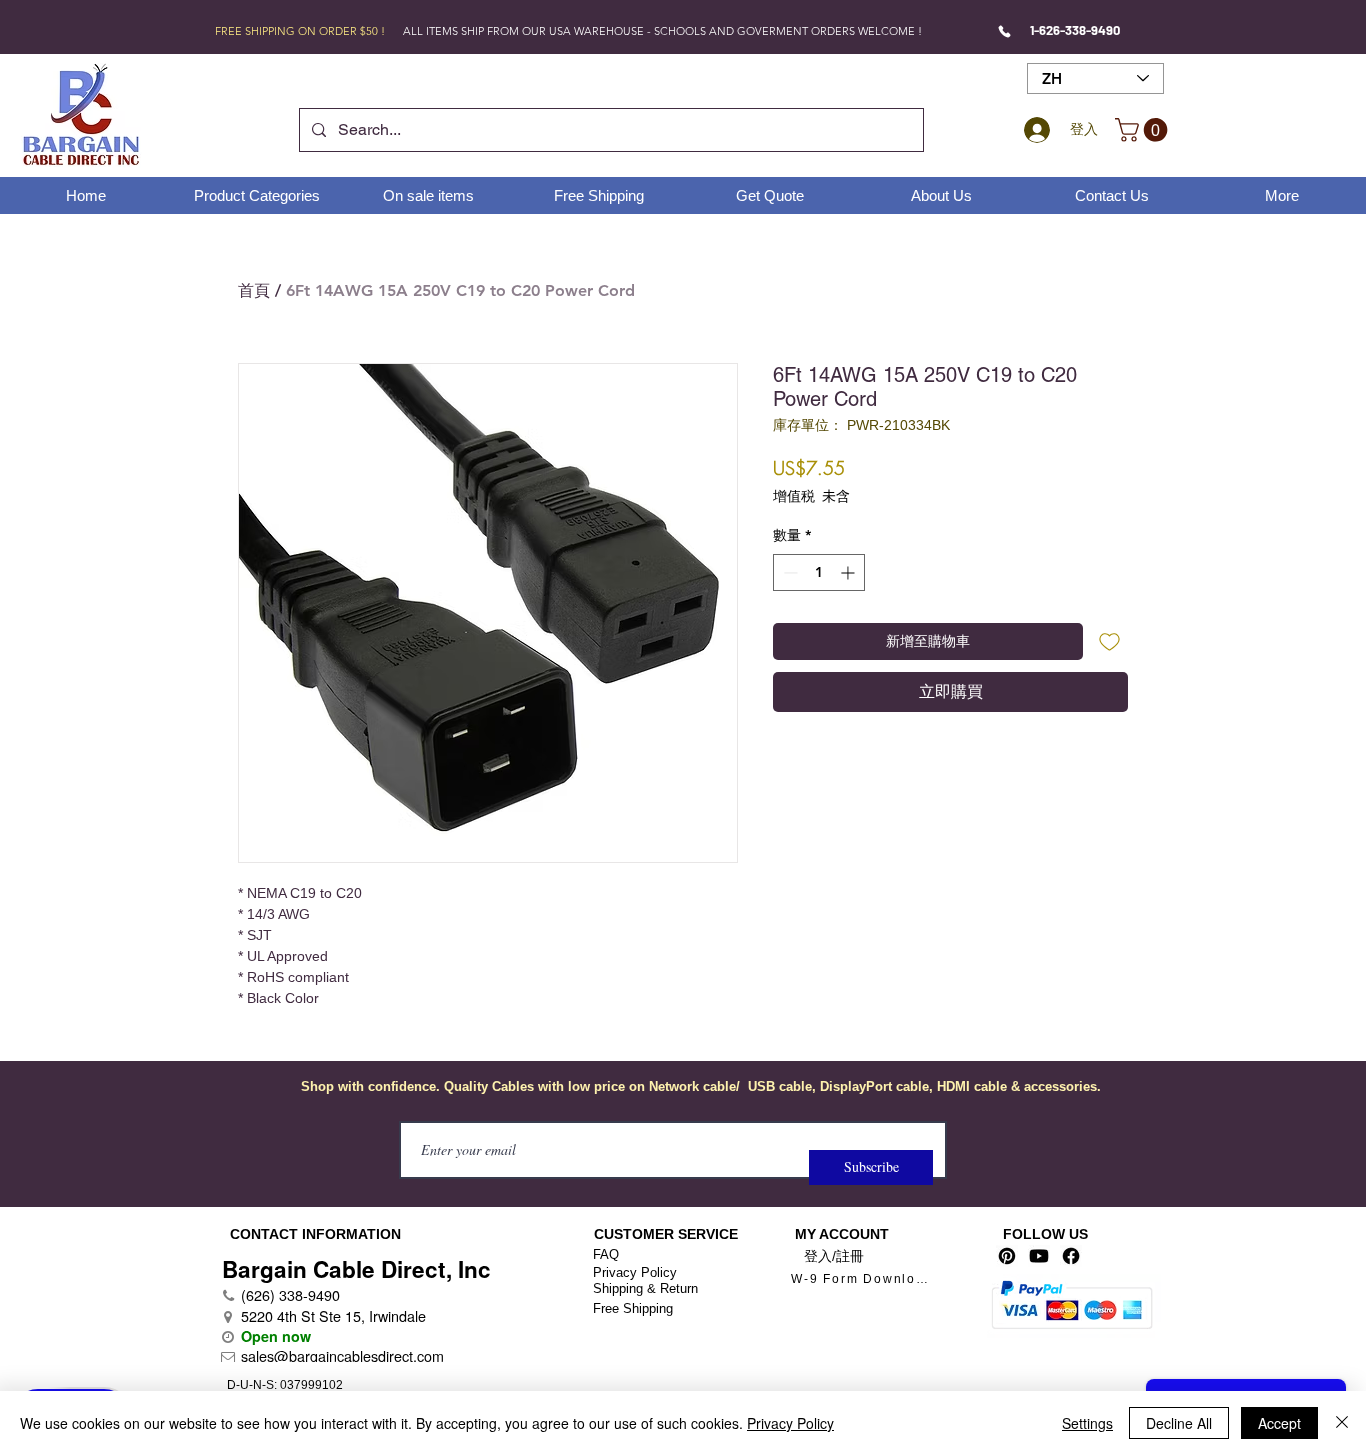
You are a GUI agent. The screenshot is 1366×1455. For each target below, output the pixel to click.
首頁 (254, 290)
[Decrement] (788, 572)
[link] (1144, 130)
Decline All (1179, 1423)
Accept (1279, 1423)
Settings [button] (1087, 1423)
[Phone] (1004, 31)
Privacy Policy (635, 1272)
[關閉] (1342, 1423)
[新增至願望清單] (1109, 641)
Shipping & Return (645, 1288)
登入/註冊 (834, 1256)
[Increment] (849, 572)
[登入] (1034, 130)
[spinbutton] (819, 572)
